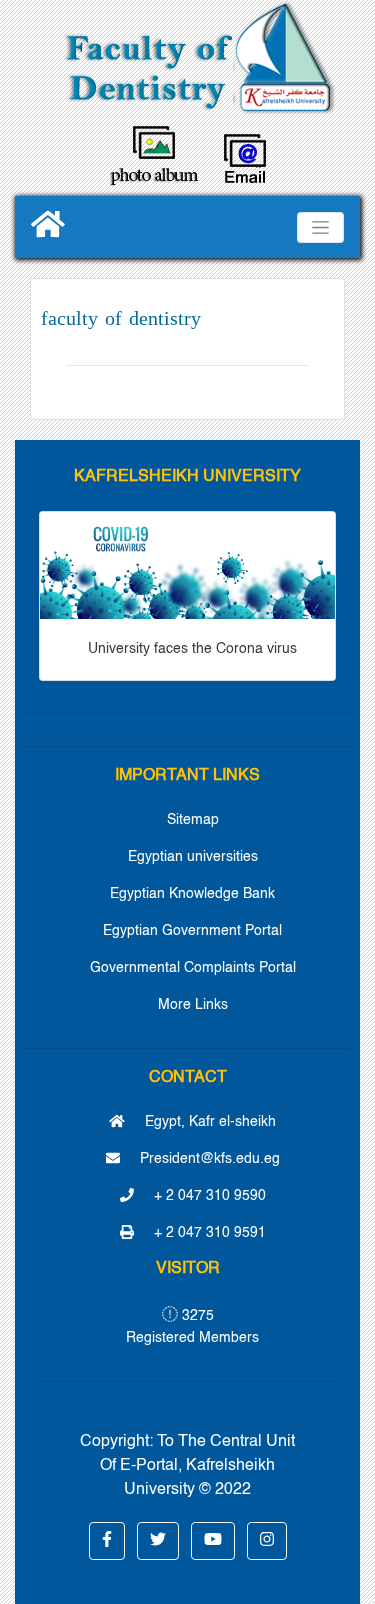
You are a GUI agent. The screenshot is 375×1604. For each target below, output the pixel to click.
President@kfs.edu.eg (208, 1159)
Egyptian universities (193, 857)
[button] (107, 1541)
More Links (193, 1005)
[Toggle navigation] (320, 227)
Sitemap (193, 820)
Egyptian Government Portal (192, 931)
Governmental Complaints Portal (193, 968)
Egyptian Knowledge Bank (192, 894)
